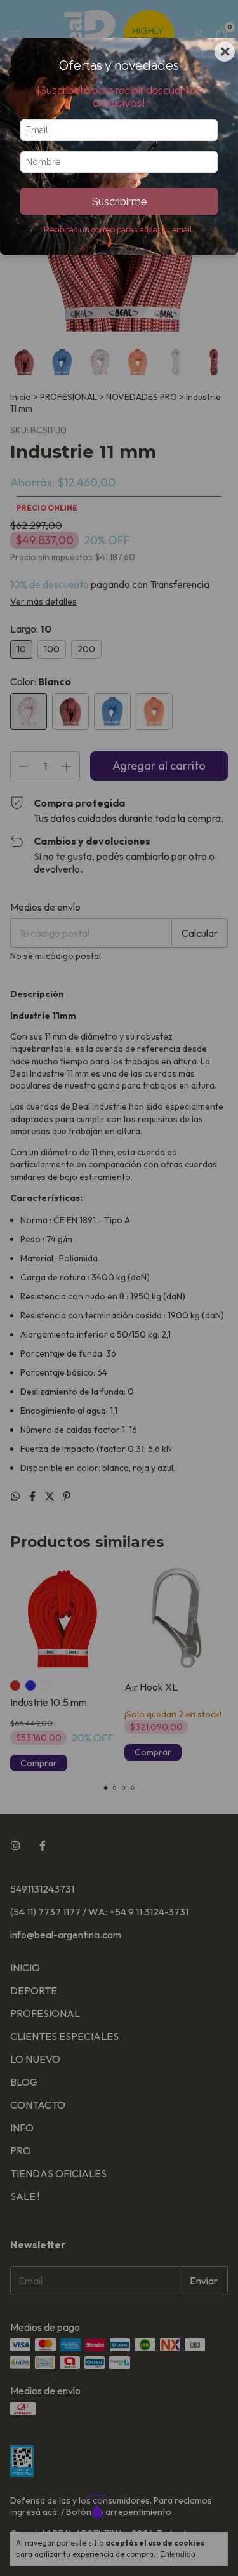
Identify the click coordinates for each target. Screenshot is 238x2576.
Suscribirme (119, 201)
